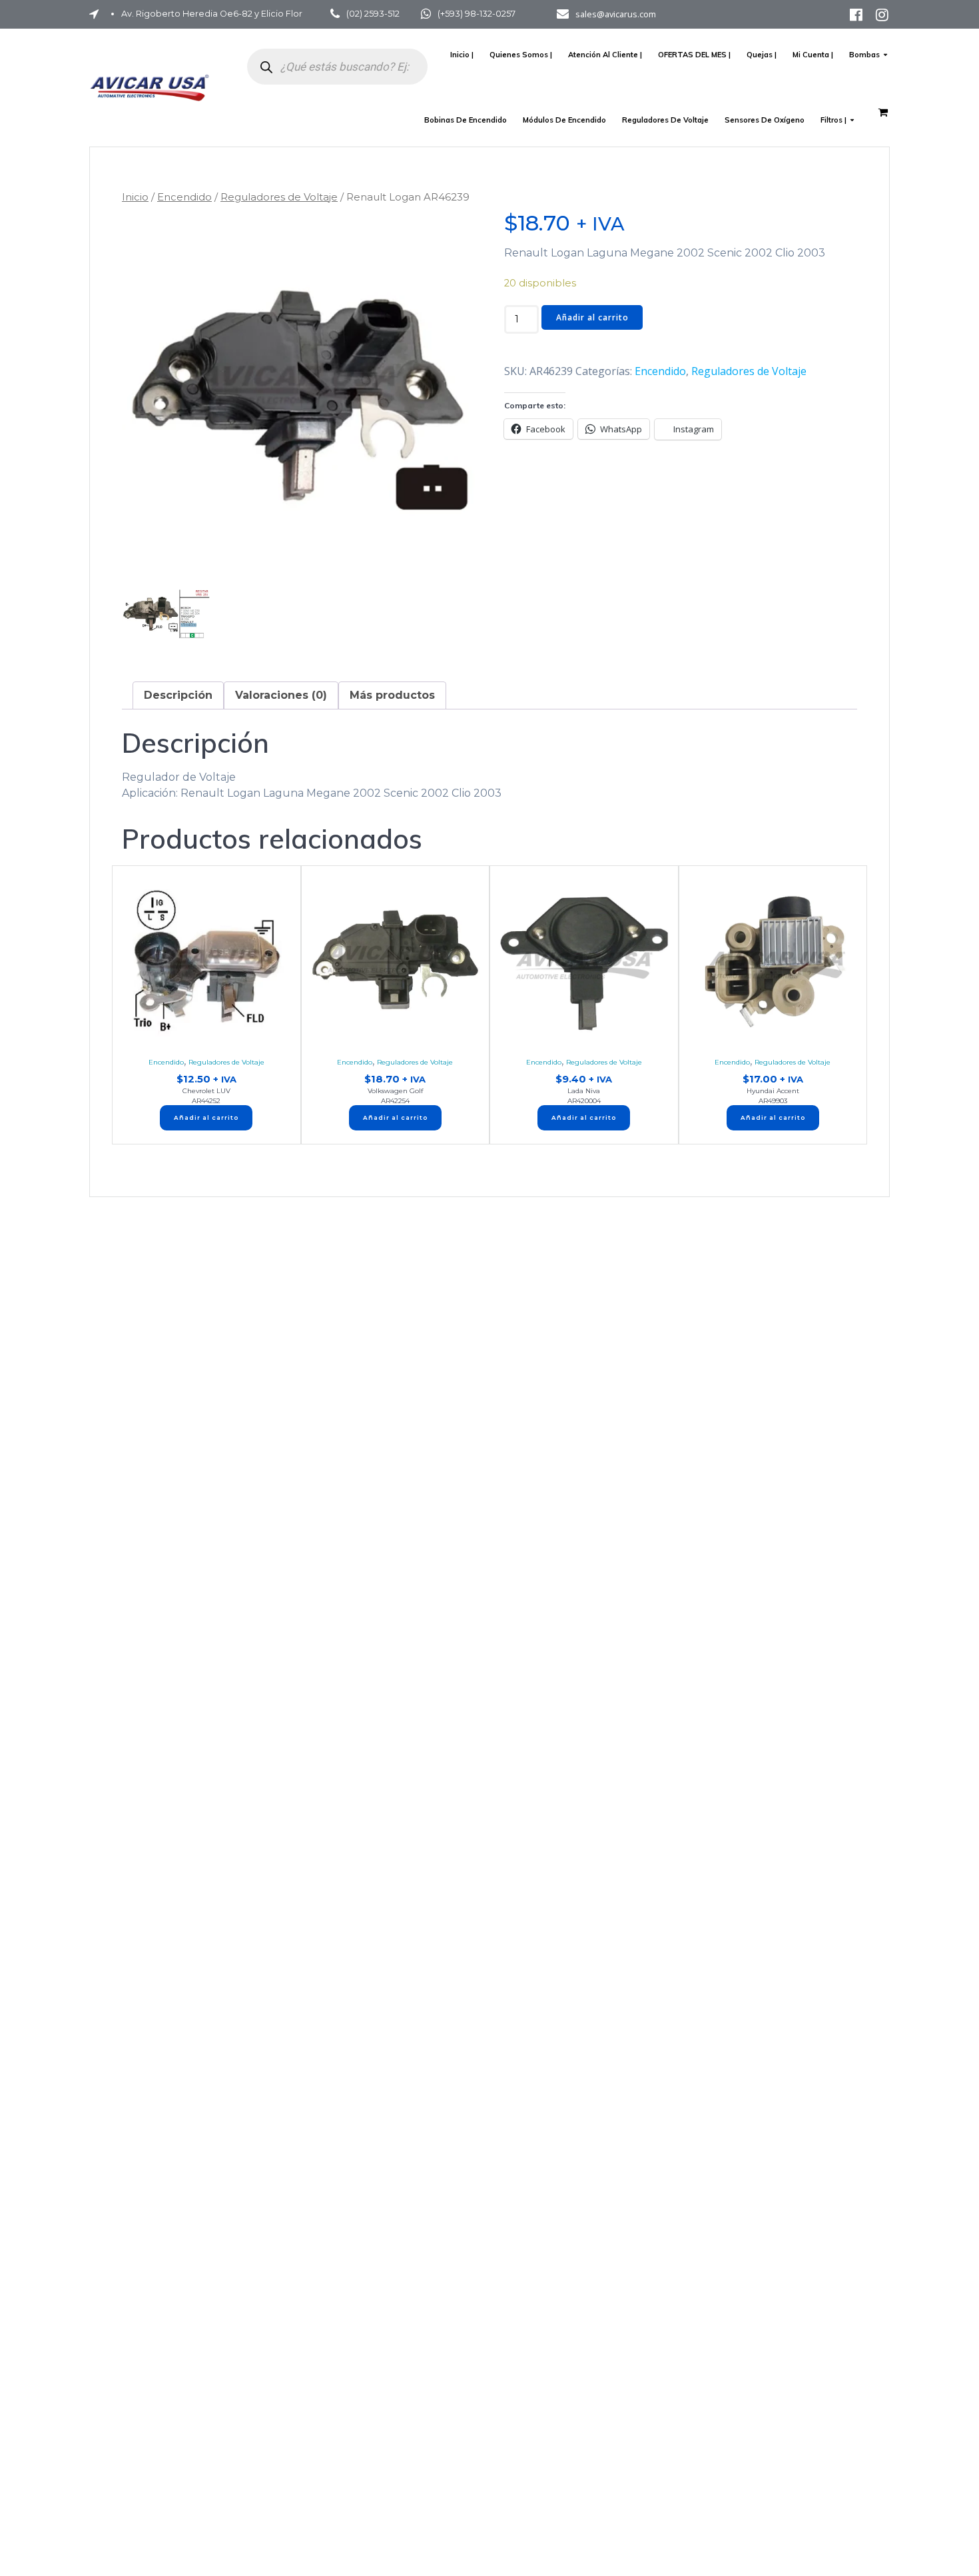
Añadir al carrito (592, 317)
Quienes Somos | (521, 55)
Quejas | (762, 55)
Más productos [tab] (392, 695)
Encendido (184, 197)
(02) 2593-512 (373, 14)
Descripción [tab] (178, 695)
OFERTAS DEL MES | (694, 55)
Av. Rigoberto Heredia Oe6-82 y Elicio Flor (212, 14)
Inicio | (462, 55)
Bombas (864, 55)
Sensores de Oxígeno (765, 120)
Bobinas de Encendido (466, 120)
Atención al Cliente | (605, 55)
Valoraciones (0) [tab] (281, 695)
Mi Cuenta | (813, 55)
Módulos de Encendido (564, 120)
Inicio (135, 197)
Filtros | (833, 120)
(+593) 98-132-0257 (477, 14)
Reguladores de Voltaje (665, 120)
